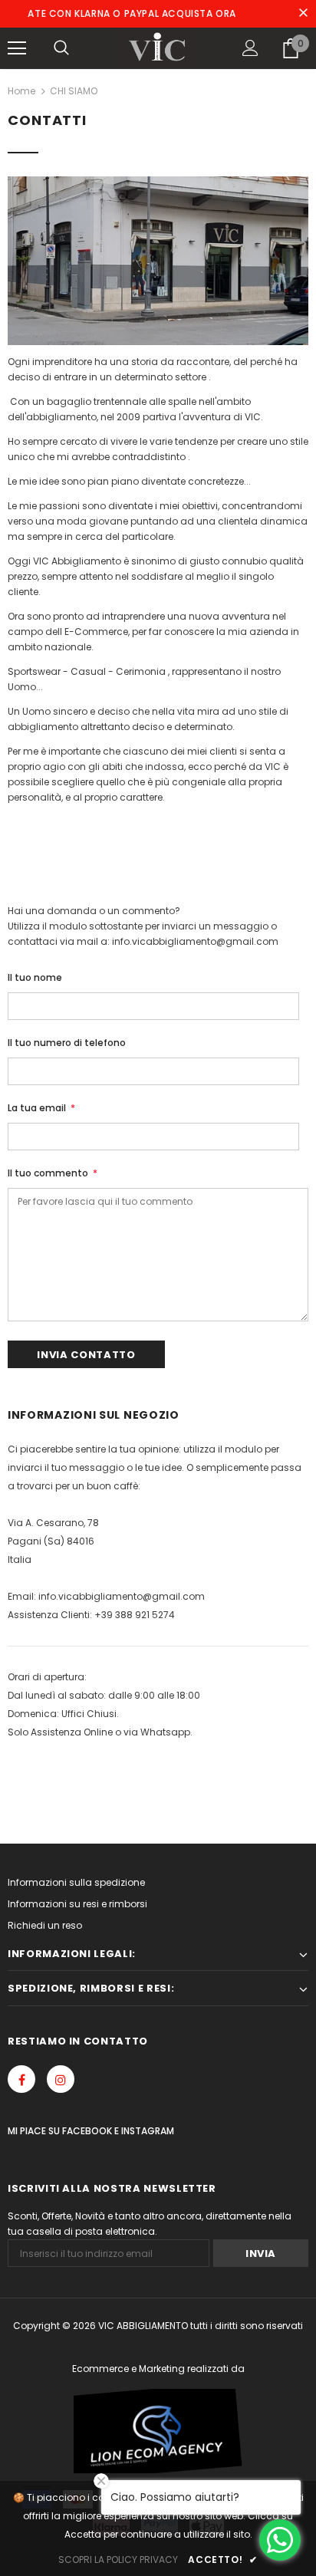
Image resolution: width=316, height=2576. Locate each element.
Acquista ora (172, 13)
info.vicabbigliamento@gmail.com (122, 1596)
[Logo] (158, 48)
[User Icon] (250, 48)
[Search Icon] (61, 48)
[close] (303, 14)
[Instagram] (61, 2079)
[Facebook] (21, 2079)
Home (21, 91)
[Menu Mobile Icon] (17, 48)
